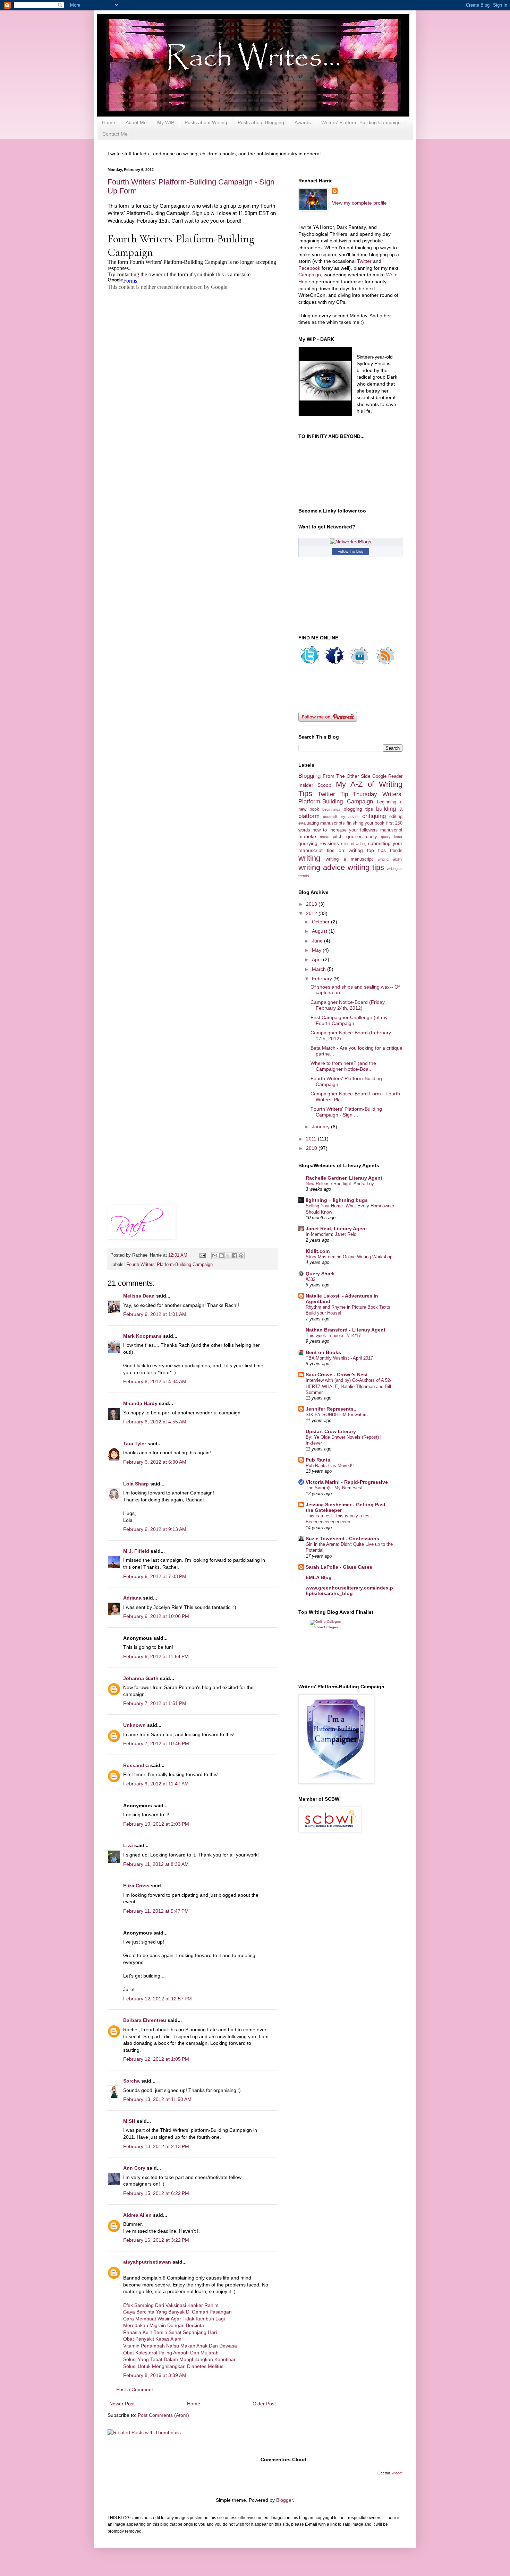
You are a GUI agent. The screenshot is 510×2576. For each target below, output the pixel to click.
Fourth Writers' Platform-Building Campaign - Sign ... (346, 1112)
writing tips (366, 867)
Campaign (310, 275)
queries (354, 836)
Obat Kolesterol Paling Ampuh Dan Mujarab (171, 2353)
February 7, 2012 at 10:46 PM (156, 1743)
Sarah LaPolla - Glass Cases (339, 1567)
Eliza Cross (136, 1886)
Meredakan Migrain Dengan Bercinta (164, 2325)
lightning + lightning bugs (337, 1200)
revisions (329, 843)
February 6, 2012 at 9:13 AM (155, 1529)
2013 (312, 904)
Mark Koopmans (142, 1336)
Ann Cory (134, 2168)
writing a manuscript (349, 859)
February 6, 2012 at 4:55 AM (155, 1422)
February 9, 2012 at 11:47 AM (156, 1784)
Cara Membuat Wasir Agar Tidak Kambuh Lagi (174, 2319)
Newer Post (122, 2404)
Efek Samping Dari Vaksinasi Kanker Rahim (171, 2305)
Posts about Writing (206, 122)
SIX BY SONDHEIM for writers (337, 1415)
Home (109, 122)
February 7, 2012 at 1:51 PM (155, 1703)
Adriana (132, 1598)
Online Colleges (325, 1627)
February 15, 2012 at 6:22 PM (156, 2193)
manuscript (391, 830)
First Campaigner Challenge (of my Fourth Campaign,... (349, 1020)
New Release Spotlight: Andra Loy (340, 1184)
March (320, 969)
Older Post (264, 2404)
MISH (129, 2121)
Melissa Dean (139, 1296)
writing (309, 858)
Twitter (364, 261)
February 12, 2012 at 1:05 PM (156, 2059)
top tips (376, 850)
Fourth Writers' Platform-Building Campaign (169, 1265)
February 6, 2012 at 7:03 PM (155, 1576)
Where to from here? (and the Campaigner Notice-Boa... (343, 1066)
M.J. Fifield (136, 1551)
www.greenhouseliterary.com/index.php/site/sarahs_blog (349, 1591)
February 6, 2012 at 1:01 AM (155, 1314)
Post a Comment (135, 2389)
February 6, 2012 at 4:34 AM (155, 1381)
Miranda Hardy (140, 1403)
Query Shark (320, 1274)
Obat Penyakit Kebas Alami (153, 2339)
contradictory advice (341, 817)
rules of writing (354, 844)
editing (396, 817)
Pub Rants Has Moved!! (330, 1466)
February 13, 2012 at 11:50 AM (157, 2099)
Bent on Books (323, 1352)
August (320, 931)
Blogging (309, 776)
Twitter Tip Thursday (348, 794)
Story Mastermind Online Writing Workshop (349, 1257)
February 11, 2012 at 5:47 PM (156, 1911)
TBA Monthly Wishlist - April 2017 (339, 1358)
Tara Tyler (135, 1444)
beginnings (331, 809)
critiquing (374, 816)
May (317, 950)
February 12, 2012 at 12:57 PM (158, 1999)
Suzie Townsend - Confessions (342, 1539)
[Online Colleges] (325, 1622)
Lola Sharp (136, 1484)
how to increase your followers (345, 830)
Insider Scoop (315, 785)
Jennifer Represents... (332, 1409)
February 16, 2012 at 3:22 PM (156, 2240)
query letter (392, 837)
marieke (307, 836)
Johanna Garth (141, 1678)
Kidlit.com (318, 1251)
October (321, 922)
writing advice (322, 867)
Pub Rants (318, 1460)
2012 (312, 913)
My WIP (166, 122)
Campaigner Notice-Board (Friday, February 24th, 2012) (348, 1005)
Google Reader (387, 776)
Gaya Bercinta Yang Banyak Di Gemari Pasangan (177, 2312)
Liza (128, 1845)
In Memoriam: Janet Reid (331, 1234)
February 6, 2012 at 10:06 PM (156, 1616)
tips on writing (345, 850)
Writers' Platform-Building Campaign (361, 122)
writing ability (390, 859)
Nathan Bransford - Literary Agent (346, 1330)
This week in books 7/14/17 (333, 1336)
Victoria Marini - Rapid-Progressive (347, 1482)
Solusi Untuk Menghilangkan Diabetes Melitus (173, 2366)
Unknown (134, 1725)
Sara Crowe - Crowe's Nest (337, 1375)
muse (325, 837)
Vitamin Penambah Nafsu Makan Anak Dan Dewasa (180, 2346)
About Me (136, 122)
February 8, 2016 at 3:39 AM (155, 2375)
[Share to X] (228, 1256)
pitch (338, 837)
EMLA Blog (319, 1577)
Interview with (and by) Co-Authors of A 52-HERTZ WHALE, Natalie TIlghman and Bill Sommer (348, 1386)
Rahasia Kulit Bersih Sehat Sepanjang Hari (170, 2332)
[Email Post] (202, 1255)
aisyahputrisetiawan (147, 2262)
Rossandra (136, 1765)
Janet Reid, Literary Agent (336, 1229)
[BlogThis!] (221, 1256)
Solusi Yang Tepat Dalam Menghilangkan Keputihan (180, 2359)
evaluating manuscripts (322, 823)
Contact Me (115, 134)
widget (397, 2473)
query (372, 837)
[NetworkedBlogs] (351, 542)
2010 (312, 1148)
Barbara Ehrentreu (145, 2020)
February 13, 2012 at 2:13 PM (156, 2146)
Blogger (284, 2500)
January (321, 1127)
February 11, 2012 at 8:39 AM (156, 1864)
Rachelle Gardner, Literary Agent (344, 1178)
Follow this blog (350, 551)
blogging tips (358, 809)
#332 (311, 1279)
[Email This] (215, 1256)
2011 (312, 1139)
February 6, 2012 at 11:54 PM (156, 1656)
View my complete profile (359, 203)
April (317, 959)
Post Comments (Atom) (163, 2415)
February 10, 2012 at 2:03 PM (156, 1824)
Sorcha (131, 2081)
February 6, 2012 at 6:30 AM (155, 1462)
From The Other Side (347, 776)
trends (396, 851)
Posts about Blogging (261, 122)
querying (308, 843)
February (323, 979)
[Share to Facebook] (235, 1256)
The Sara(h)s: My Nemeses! (334, 1488)
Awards (303, 122)
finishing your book (366, 823)
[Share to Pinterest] (241, 1256)
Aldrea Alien (137, 2215)
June (318, 941)
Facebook (310, 268)
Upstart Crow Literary (331, 1431)
